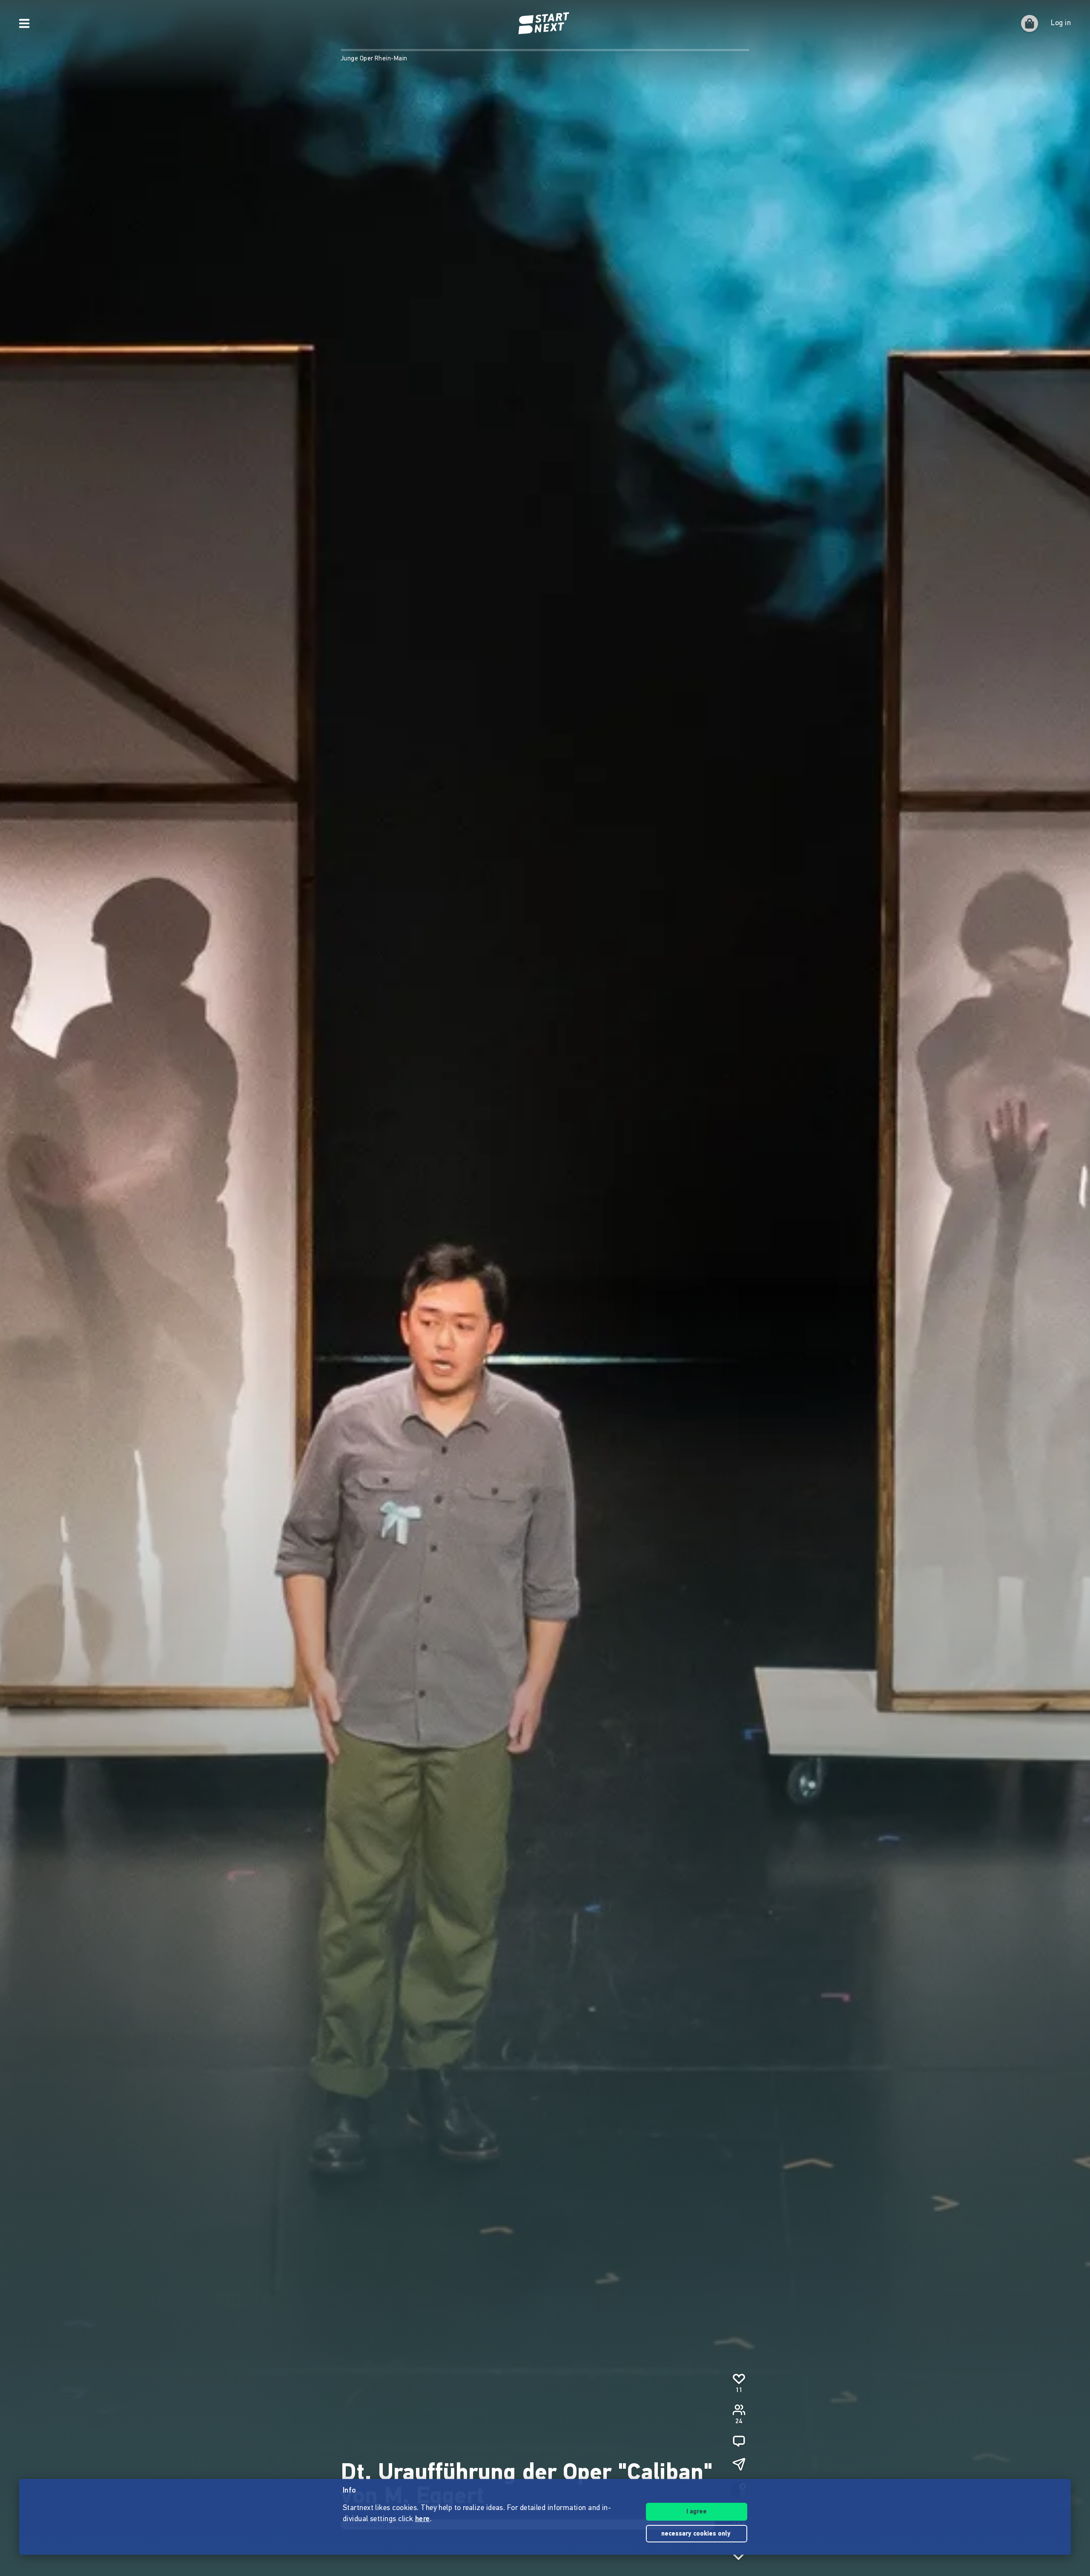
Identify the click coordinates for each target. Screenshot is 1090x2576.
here (423, 2519)
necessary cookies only (697, 2534)
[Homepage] (545, 23)
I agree (697, 2512)
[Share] (739, 2464)
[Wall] (739, 2441)
